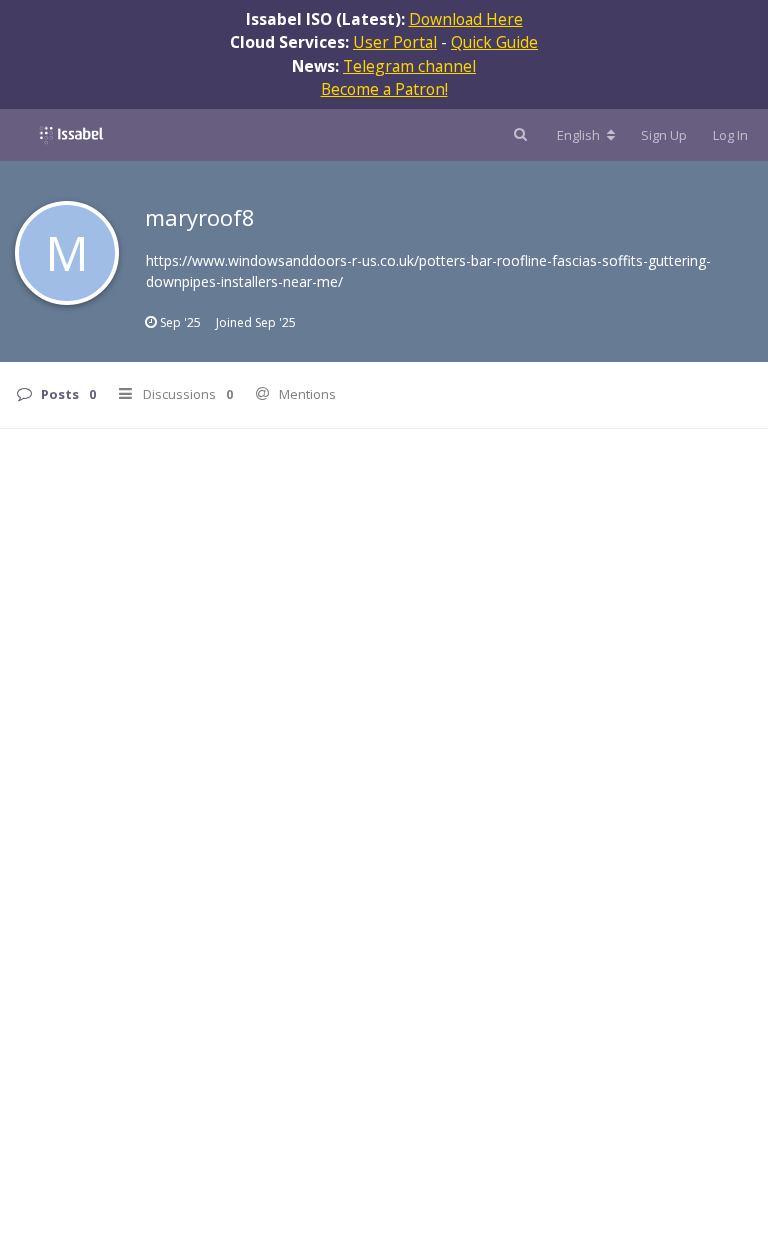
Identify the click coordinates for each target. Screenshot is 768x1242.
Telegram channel (409, 66)
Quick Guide (494, 42)
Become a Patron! (384, 89)
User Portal (395, 42)
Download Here (466, 19)
